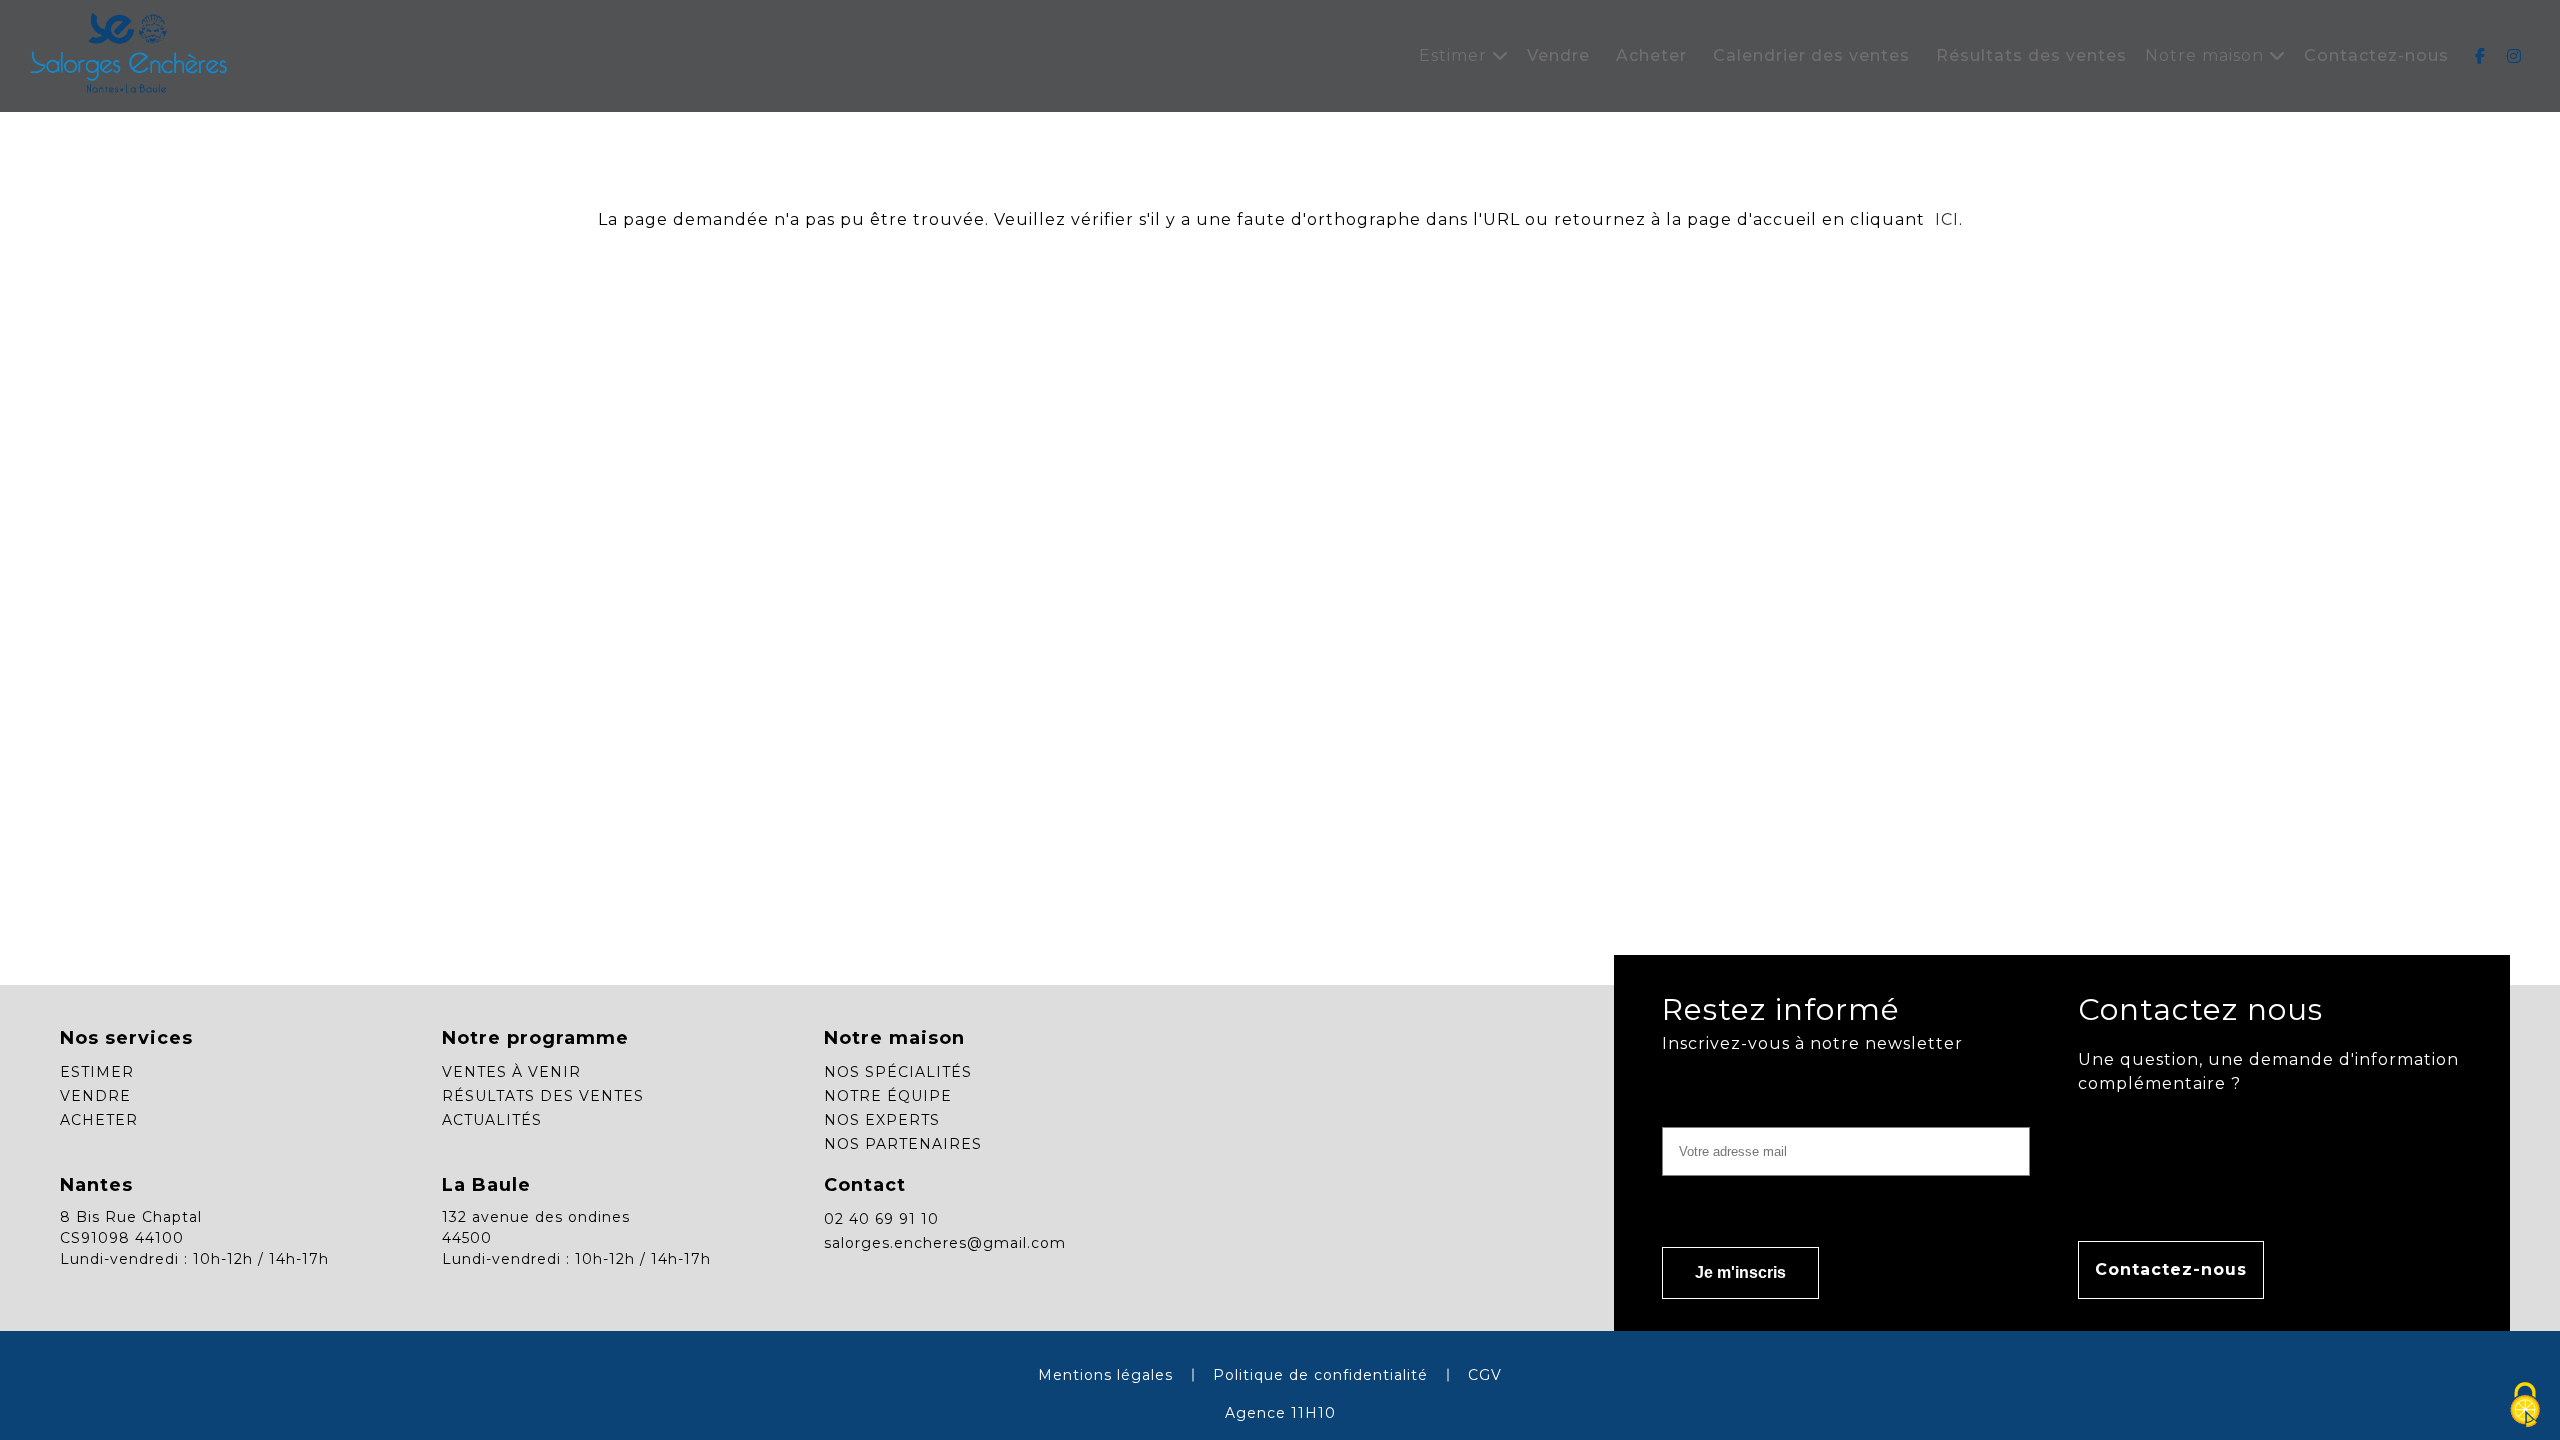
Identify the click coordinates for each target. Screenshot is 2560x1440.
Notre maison (2207, 55)
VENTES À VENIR (511, 1072)
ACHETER (99, 1120)
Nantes (96, 1185)
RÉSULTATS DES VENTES (543, 1096)
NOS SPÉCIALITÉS (898, 1072)
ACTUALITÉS (492, 1120)
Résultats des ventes (2031, 55)
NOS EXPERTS (882, 1120)
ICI (1944, 219)
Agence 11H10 (1280, 1413)
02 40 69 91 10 (881, 1219)
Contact (865, 1185)
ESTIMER (97, 1072)
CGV (1485, 1375)
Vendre (1558, 55)
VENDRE (95, 1096)
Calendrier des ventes (1811, 55)
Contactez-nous (2376, 55)
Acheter (1651, 55)
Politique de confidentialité (1320, 1375)
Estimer (1455, 55)
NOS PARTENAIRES (903, 1144)
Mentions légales (1105, 1375)
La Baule (486, 1185)
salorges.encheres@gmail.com (945, 1243)
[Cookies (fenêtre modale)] (2525, 1406)
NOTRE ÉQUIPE (888, 1096)
